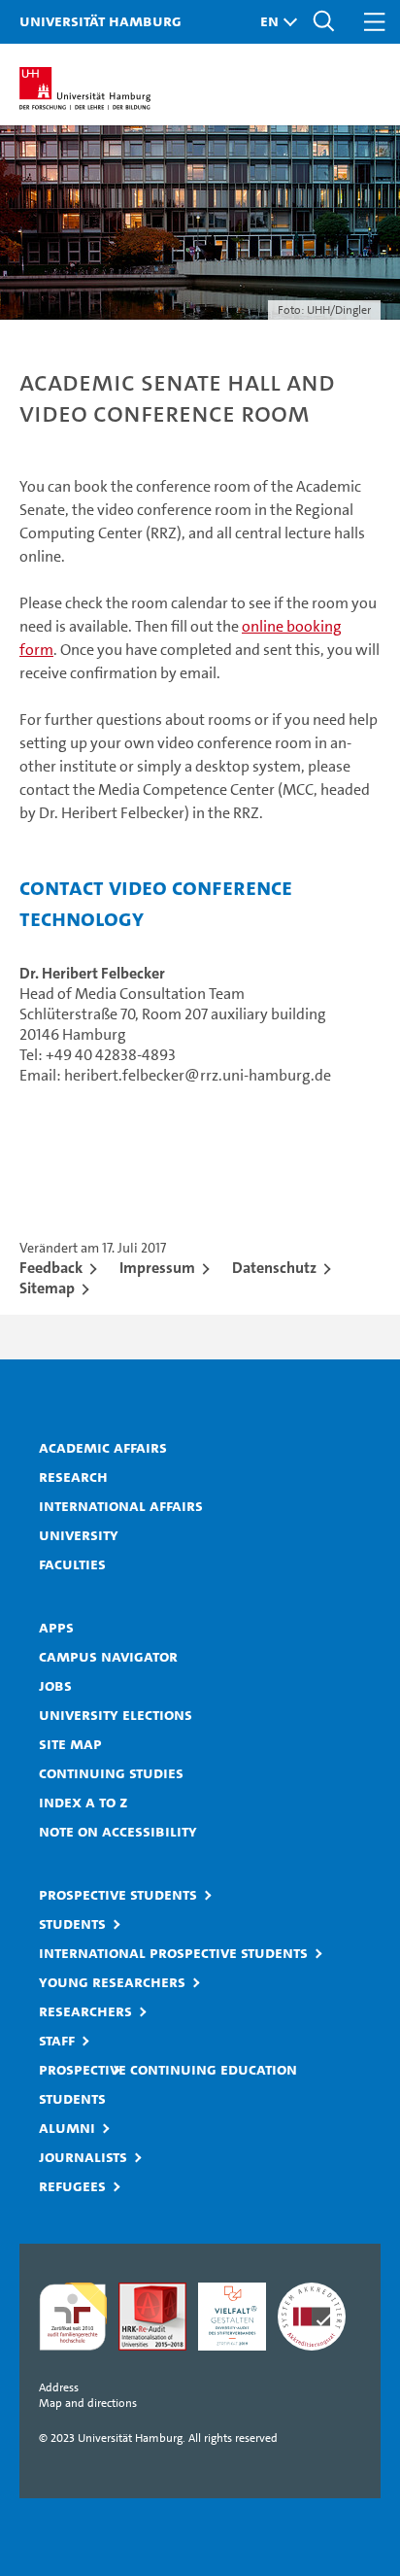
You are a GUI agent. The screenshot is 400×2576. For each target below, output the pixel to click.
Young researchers (112, 1981)
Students (72, 1923)
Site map (70, 1743)
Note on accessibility (118, 1831)
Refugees (72, 2185)
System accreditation (312, 2317)
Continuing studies (111, 1772)
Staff (57, 2040)
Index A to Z (83, 1802)
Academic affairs (103, 1447)
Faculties (72, 1563)
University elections (116, 1714)
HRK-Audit (232, 2317)
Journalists (83, 2156)
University (79, 1534)
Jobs (55, 1685)
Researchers (85, 2010)
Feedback (51, 1268)
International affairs (121, 1505)
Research (73, 1476)
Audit (152, 2317)
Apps (56, 1627)
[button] (274, 22)
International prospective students (173, 1952)
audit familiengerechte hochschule (73, 2317)
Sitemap (47, 1288)
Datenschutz (274, 1268)
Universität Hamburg (100, 20)
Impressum (157, 1268)
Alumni (67, 2127)
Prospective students (118, 1894)
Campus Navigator (108, 1656)
